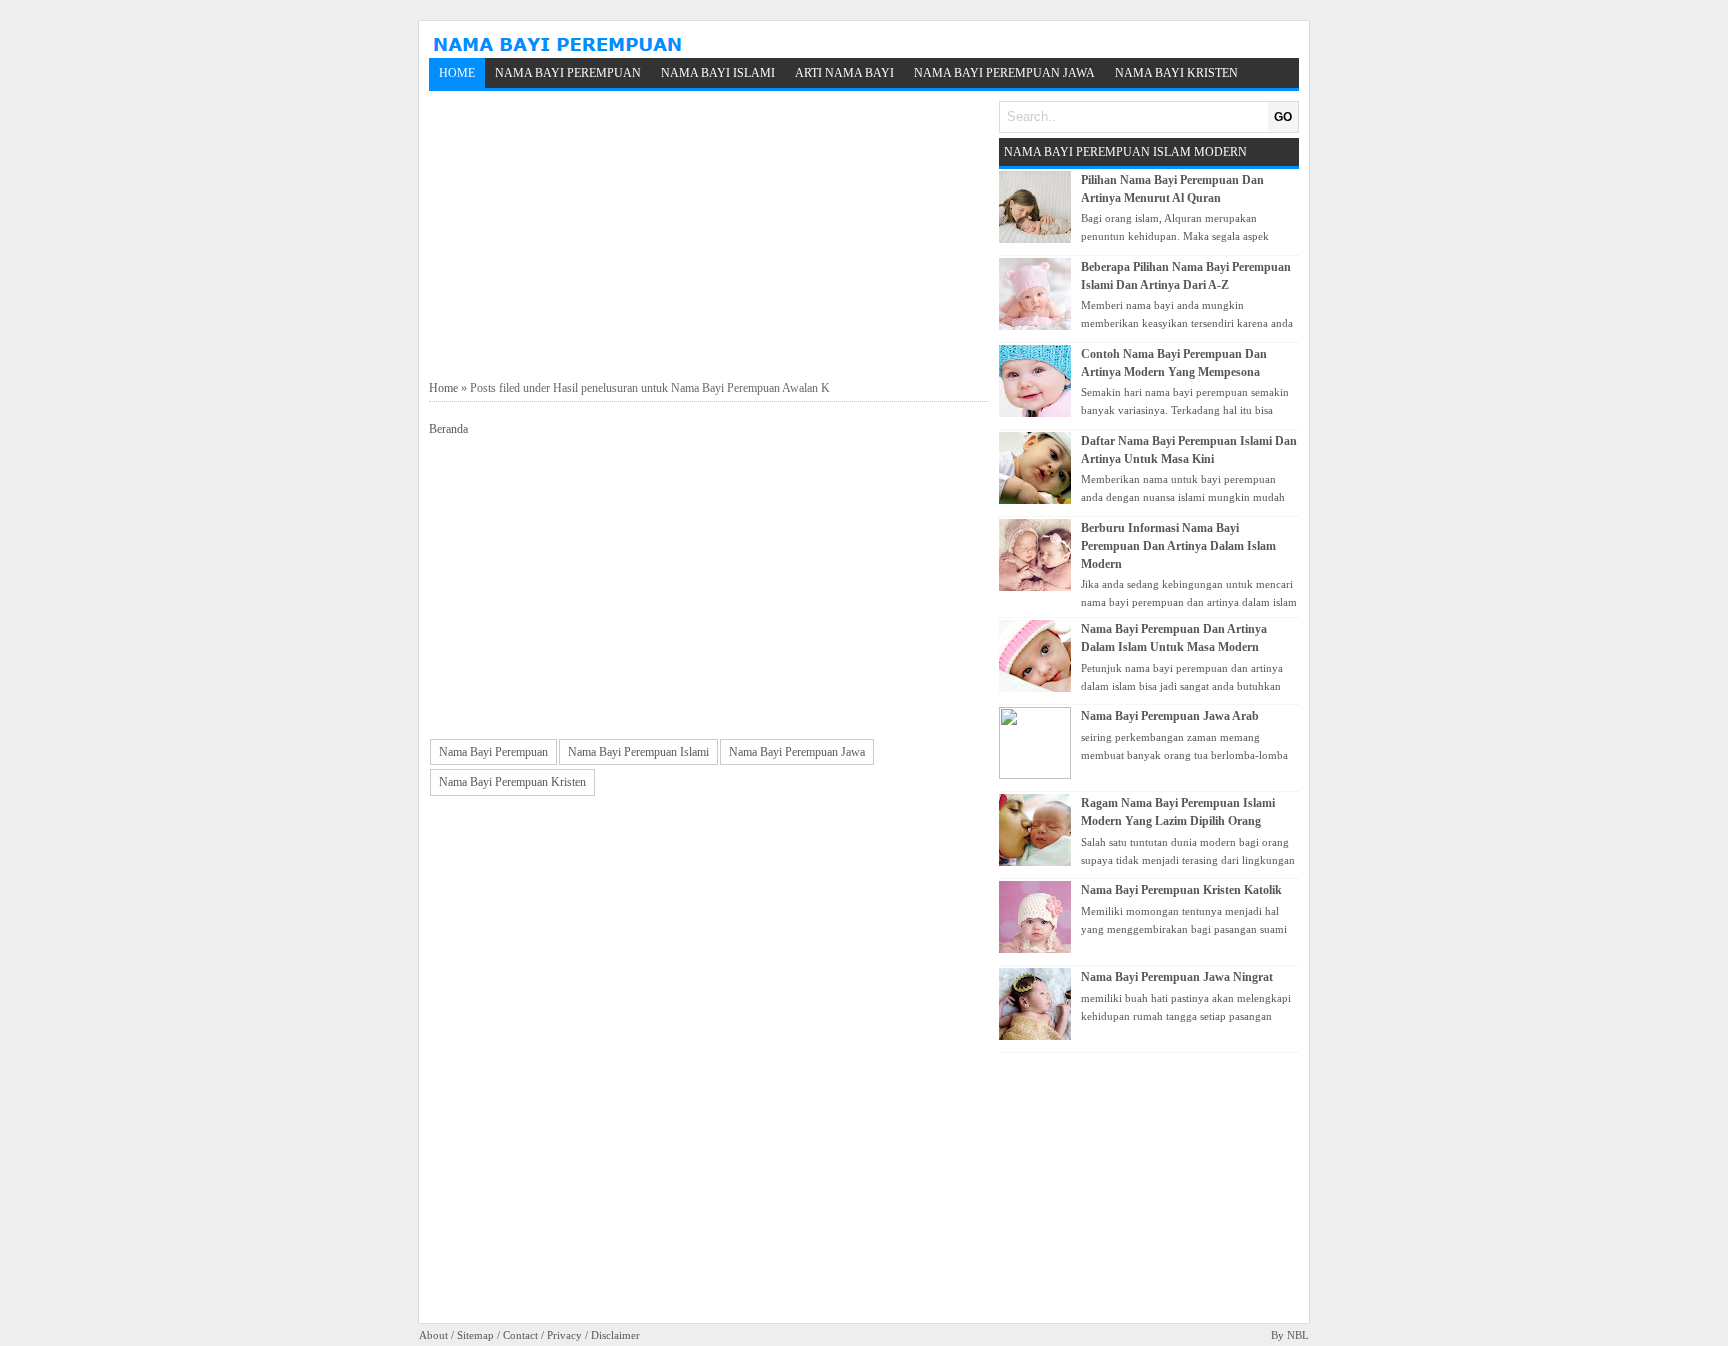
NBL (1298, 1335)
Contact (520, 1335)
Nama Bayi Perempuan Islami (638, 752)
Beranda (448, 429)
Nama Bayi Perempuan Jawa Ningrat (1177, 977)
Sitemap (475, 1335)
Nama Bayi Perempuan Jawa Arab (1170, 716)
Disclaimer (615, 1335)
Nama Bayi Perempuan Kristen (512, 782)
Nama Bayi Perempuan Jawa (1004, 73)
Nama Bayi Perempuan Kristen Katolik (1181, 890)
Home (457, 73)
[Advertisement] (709, 236)
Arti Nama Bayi (844, 73)
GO (1283, 117)
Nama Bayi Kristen (1176, 73)
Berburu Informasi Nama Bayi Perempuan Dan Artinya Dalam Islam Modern (1178, 546)
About (433, 1335)
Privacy (564, 1335)
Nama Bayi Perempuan (568, 73)
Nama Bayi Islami (718, 73)
